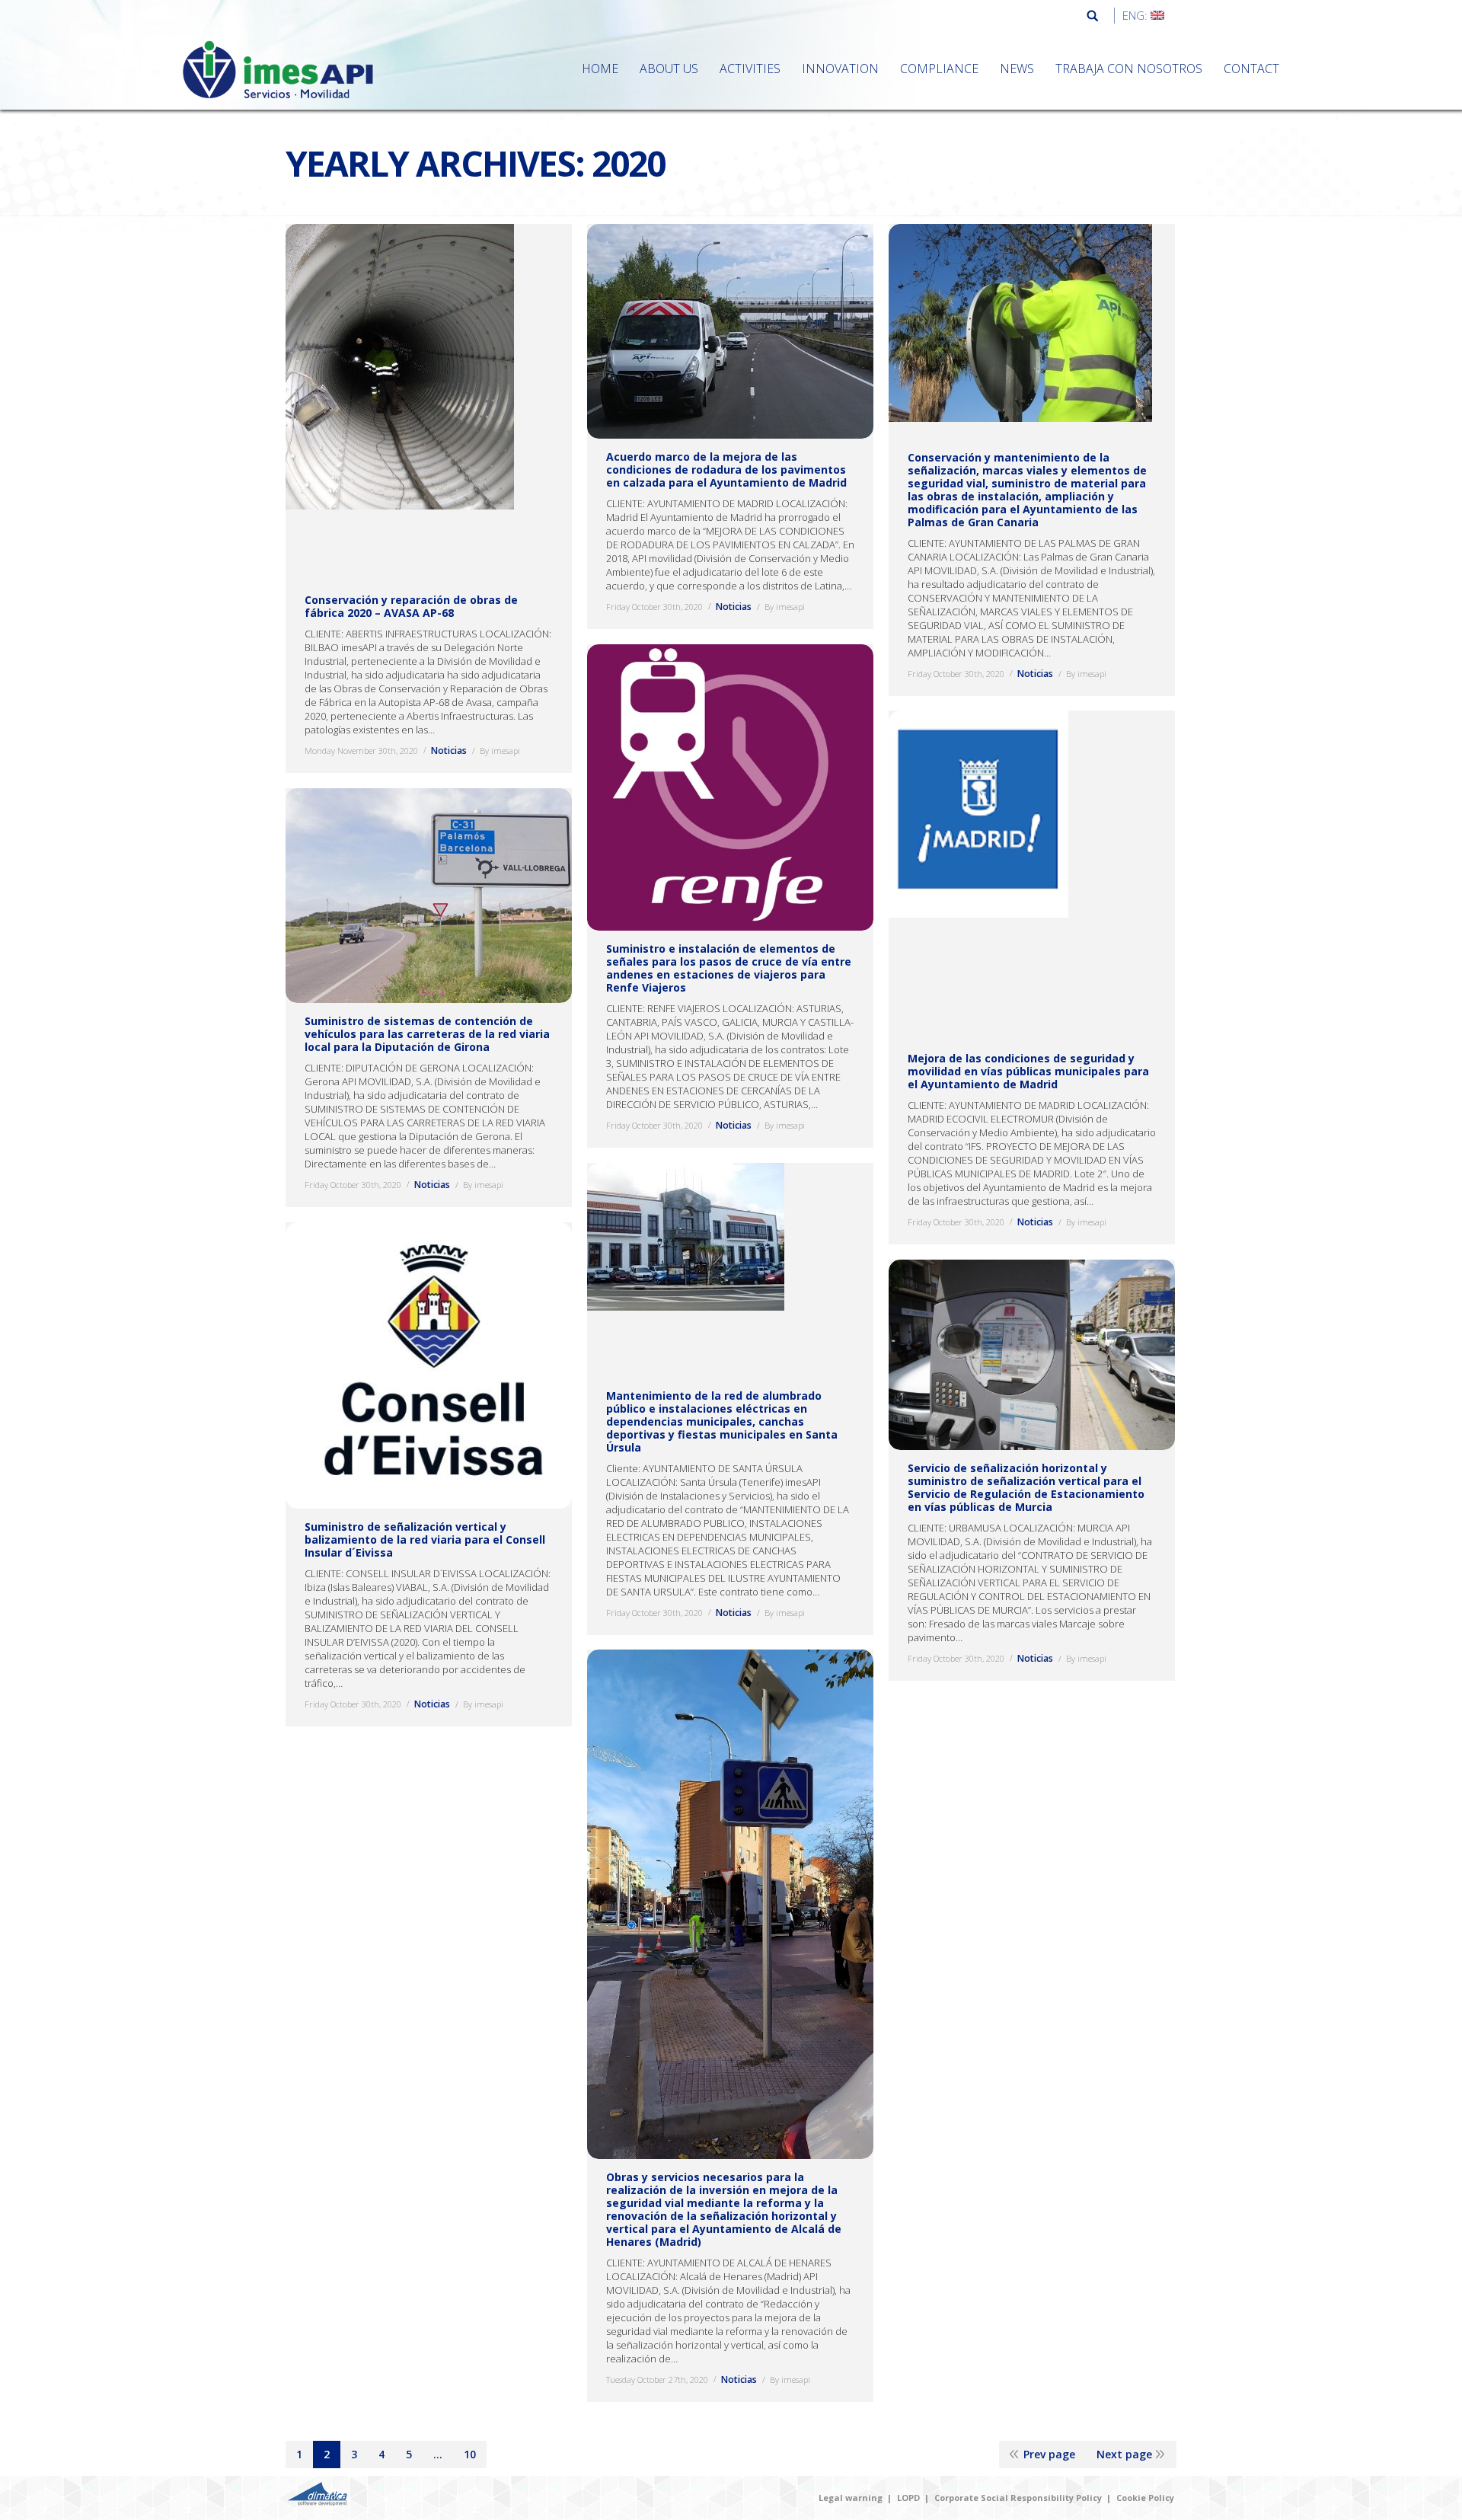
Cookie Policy (1145, 2498)
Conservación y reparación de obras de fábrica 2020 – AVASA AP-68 (411, 606)
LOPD (908, 2498)
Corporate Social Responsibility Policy (1018, 2498)
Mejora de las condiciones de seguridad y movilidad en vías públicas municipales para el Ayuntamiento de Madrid (1028, 1072)
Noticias (449, 751)
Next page (1124, 2454)
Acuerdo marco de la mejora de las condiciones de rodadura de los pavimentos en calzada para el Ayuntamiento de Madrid (726, 470)
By (500, 751)
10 (470, 2454)
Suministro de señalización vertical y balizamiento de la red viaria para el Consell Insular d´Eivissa (425, 1539)
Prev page (1049, 2454)
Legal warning (851, 2498)
